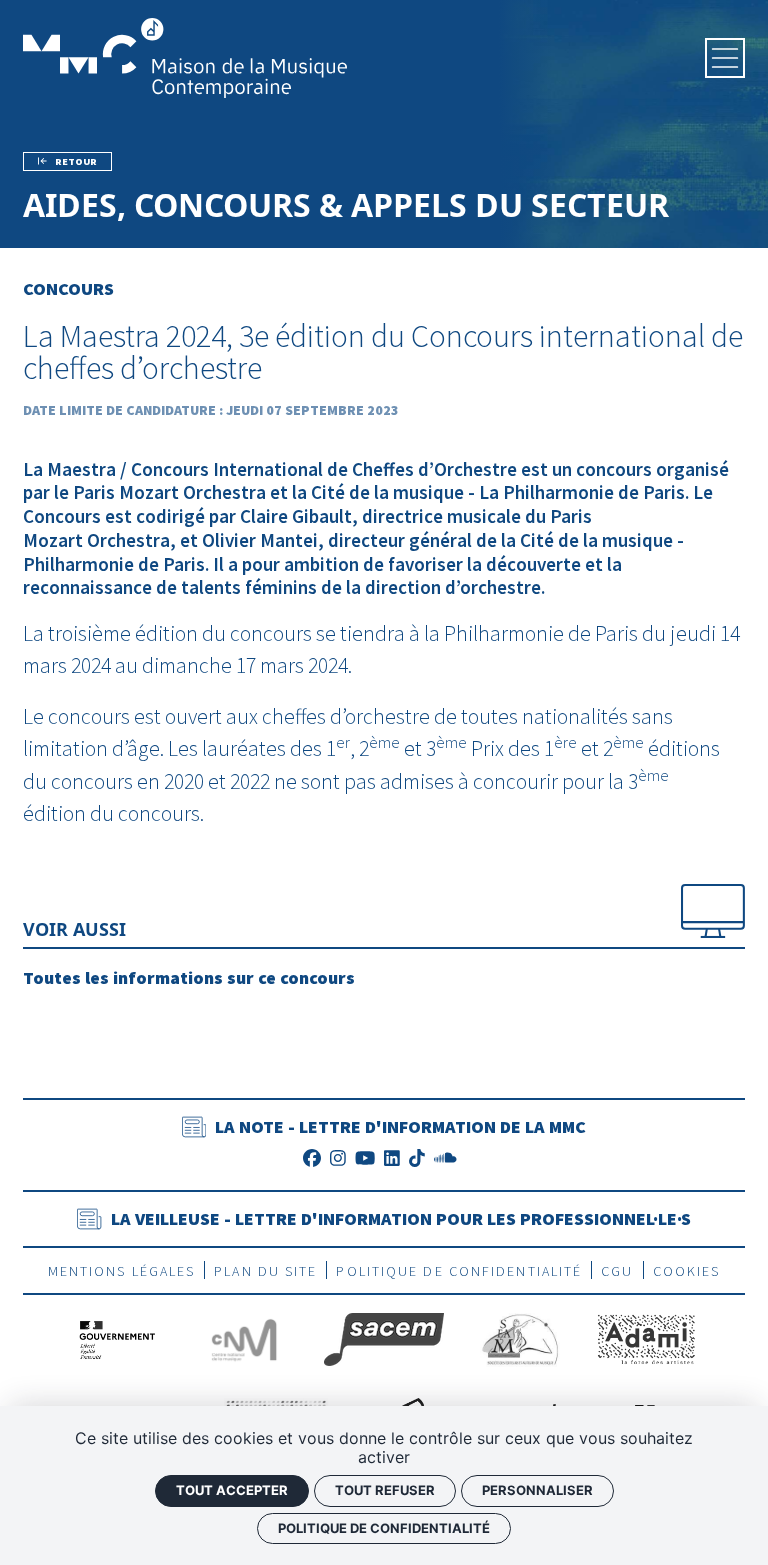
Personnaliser (537, 1490)
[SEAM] (519, 1337)
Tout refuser (385, 1490)
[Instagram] (338, 1158)
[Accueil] (185, 55)
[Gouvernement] (118, 1337)
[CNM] (243, 1337)
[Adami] (646, 1337)
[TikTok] (417, 1158)
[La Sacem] (384, 1337)
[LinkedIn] (392, 1158)
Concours (68, 288)
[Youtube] (365, 1158)
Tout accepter (232, 1490)
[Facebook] (312, 1158)
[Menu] (725, 58)
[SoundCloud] (445, 1158)
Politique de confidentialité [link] (384, 1528)
